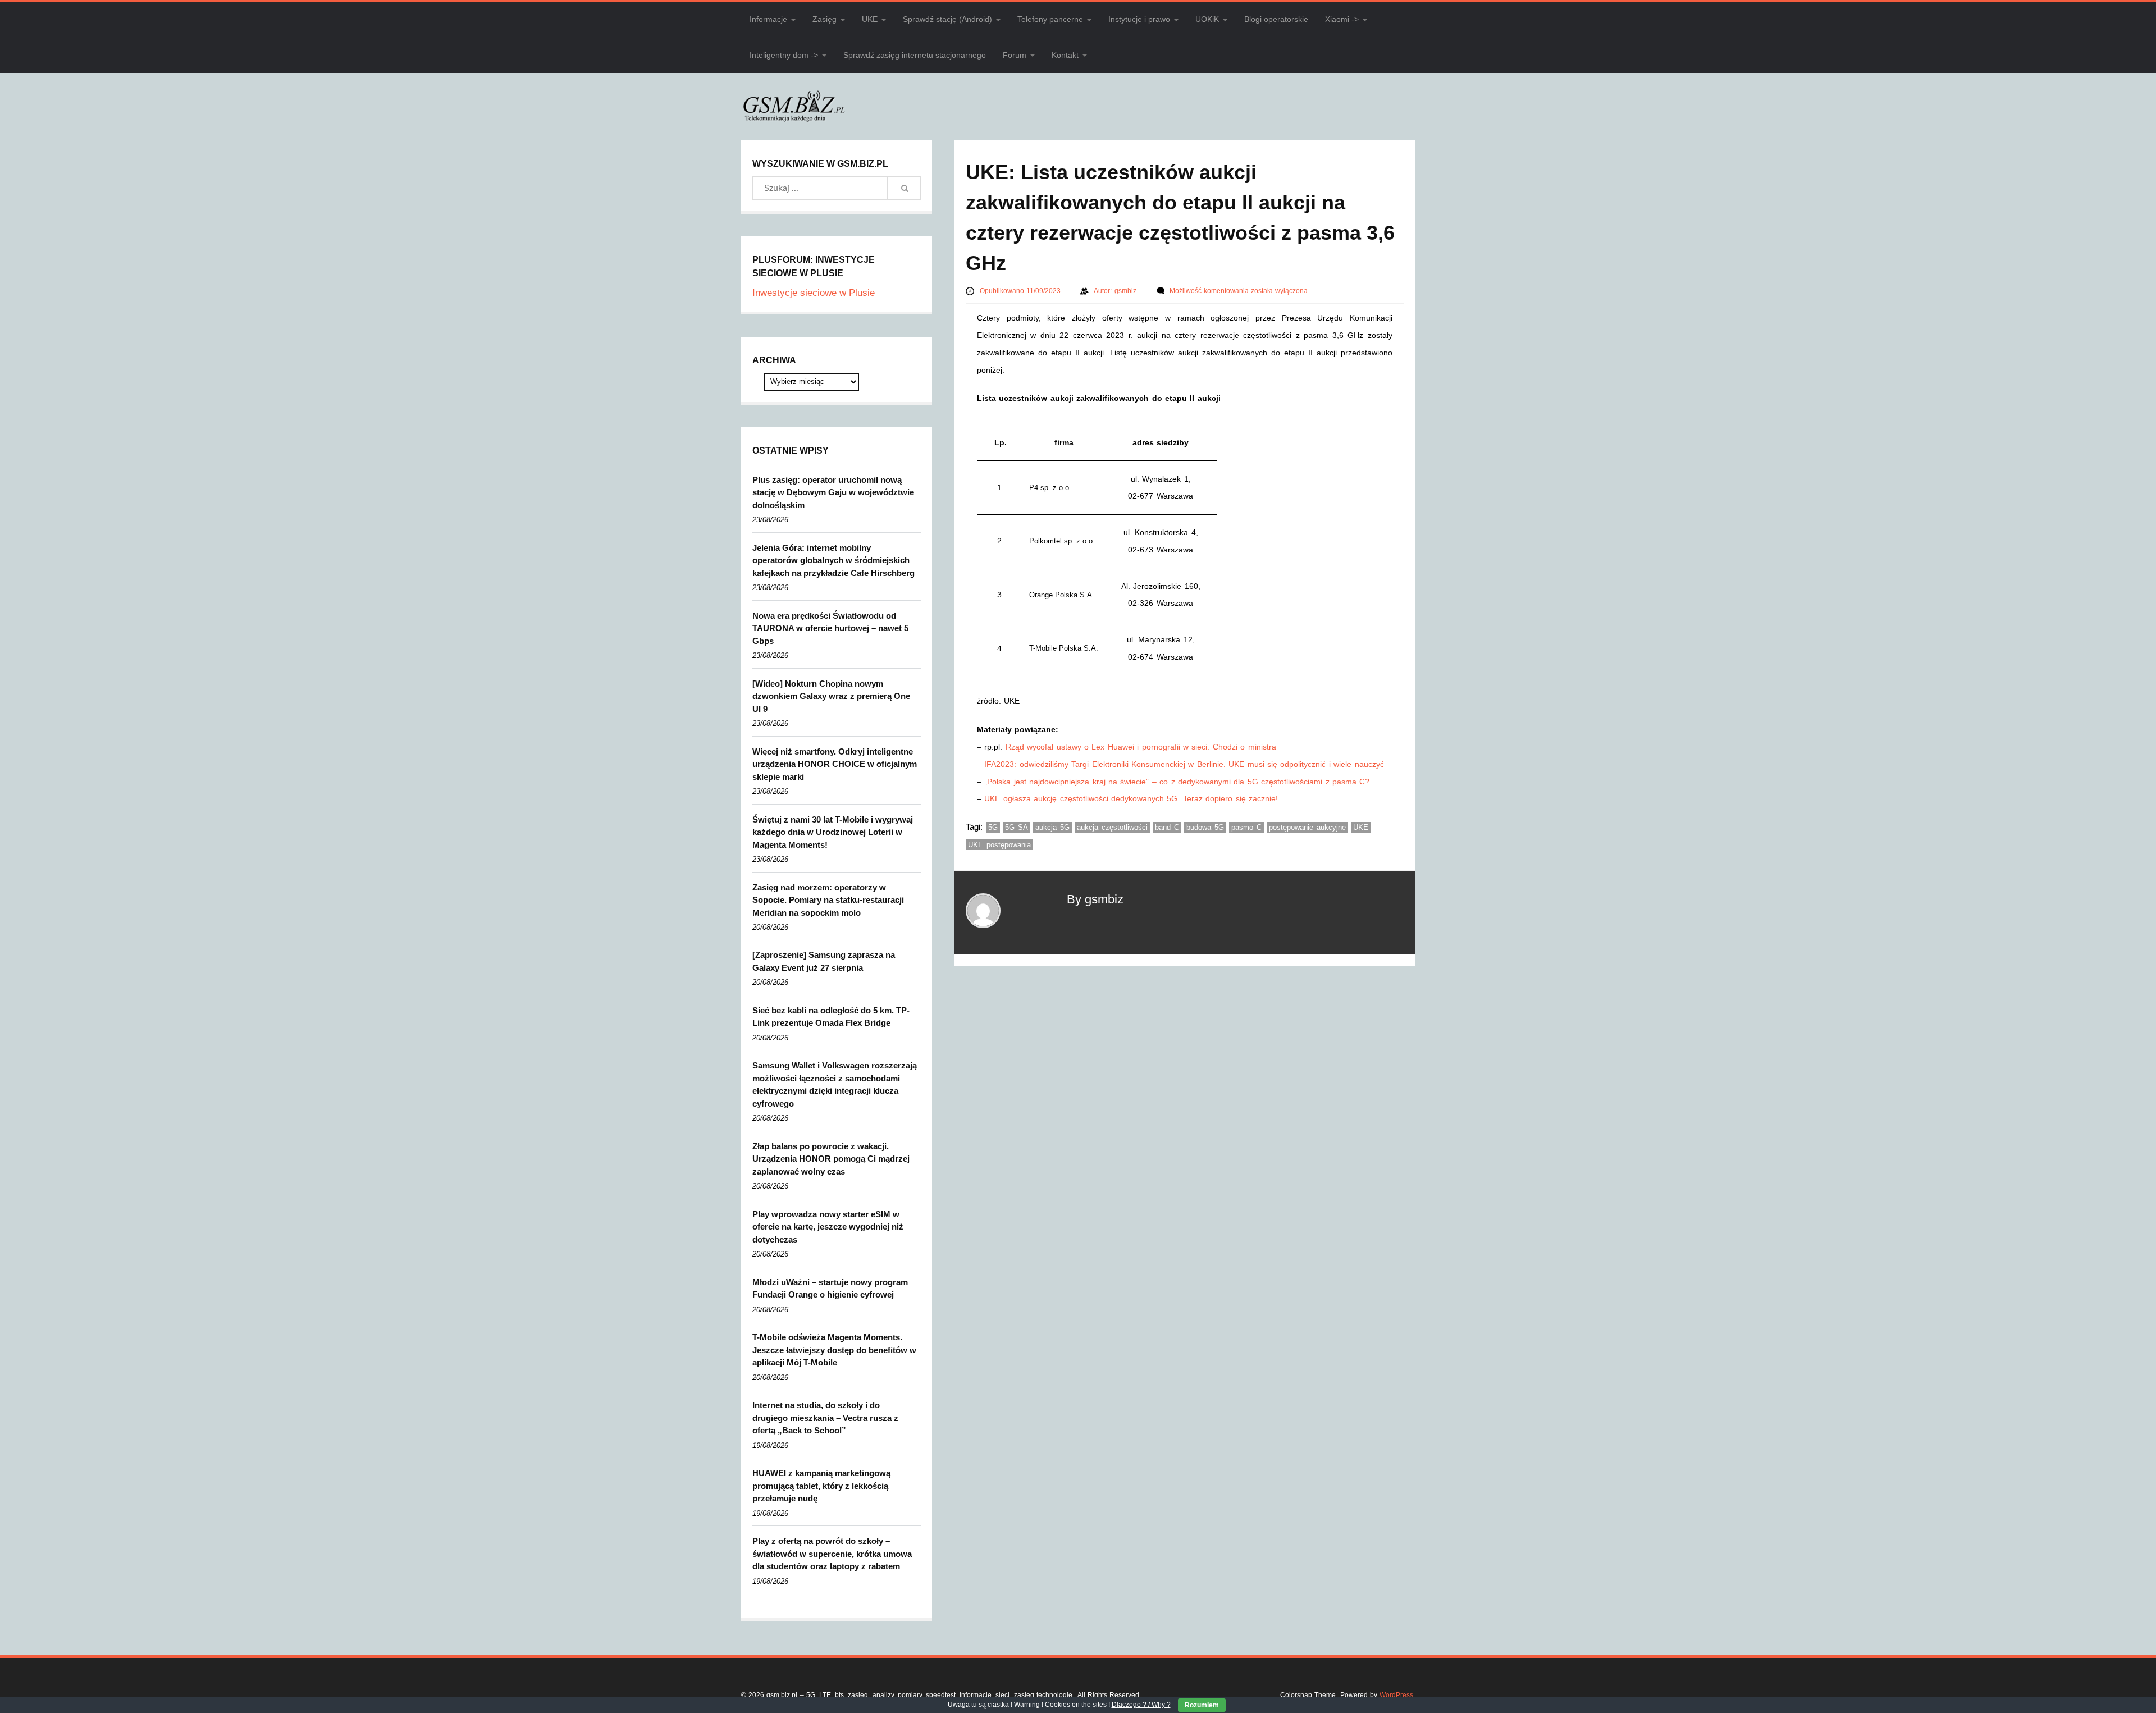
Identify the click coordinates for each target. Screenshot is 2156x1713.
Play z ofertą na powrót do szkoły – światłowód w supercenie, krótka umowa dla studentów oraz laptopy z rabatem (832, 1554)
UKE (870, 19)
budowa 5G (1205, 827)
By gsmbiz (1095, 899)
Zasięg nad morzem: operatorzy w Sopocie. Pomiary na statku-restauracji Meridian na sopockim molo (828, 900)
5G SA (1017, 827)
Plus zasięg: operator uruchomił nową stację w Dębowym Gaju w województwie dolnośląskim (833, 492)
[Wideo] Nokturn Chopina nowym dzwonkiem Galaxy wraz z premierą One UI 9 (831, 696)
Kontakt (1065, 55)
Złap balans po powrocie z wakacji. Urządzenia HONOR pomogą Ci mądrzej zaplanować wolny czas (831, 1159)
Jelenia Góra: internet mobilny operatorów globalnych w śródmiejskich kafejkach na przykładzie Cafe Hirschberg (833, 560)
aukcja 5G (1052, 827)
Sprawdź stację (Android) (947, 19)
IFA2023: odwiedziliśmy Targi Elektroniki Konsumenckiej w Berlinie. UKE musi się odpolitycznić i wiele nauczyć (1184, 764)
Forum (1015, 55)
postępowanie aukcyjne (1307, 827)
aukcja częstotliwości (1112, 827)
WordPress (1396, 1695)
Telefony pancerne (1050, 19)
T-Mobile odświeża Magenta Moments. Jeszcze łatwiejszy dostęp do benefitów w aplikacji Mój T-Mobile (834, 1350)
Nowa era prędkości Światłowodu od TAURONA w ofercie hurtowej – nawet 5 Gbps (830, 628)
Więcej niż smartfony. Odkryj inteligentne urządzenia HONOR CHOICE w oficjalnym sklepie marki (835, 764)
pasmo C (1246, 827)
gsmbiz (1127, 291)
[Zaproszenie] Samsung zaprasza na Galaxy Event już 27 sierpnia (824, 961)
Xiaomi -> (1342, 19)
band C (1167, 827)
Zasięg (825, 19)
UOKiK (1207, 19)
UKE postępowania (999, 845)
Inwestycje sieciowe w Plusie (814, 293)
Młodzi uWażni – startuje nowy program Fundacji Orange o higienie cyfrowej (830, 1289)
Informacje (768, 19)
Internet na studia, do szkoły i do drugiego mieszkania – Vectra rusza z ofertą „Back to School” (825, 1418)
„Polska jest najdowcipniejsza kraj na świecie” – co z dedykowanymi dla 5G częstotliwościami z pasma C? (1177, 782)
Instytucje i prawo (1139, 19)
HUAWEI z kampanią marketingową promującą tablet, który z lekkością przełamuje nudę (821, 1486)
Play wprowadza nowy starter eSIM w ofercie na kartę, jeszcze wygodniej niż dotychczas (828, 1227)
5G (993, 827)
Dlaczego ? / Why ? (1141, 1705)
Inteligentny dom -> (784, 55)
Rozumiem (1202, 1705)
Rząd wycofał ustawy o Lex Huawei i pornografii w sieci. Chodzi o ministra (1141, 747)
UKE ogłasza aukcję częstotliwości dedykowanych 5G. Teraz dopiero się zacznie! (1131, 798)
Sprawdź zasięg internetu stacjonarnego (915, 55)
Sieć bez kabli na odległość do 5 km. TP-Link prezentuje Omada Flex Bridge (831, 1017)
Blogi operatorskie (1276, 19)
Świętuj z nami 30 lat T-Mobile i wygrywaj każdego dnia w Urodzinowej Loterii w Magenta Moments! (833, 832)
